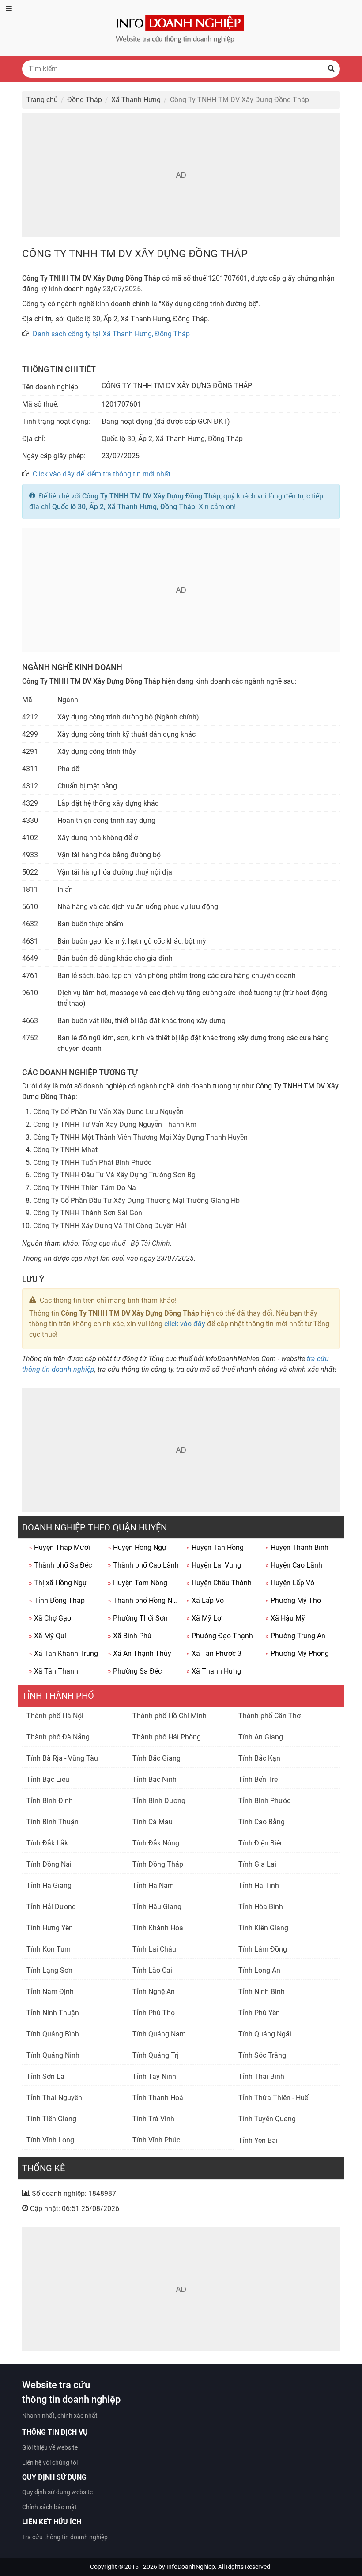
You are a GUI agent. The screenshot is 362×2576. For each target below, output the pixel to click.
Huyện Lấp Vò (290, 1583)
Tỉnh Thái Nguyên (54, 2098)
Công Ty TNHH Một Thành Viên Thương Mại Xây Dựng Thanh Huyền (140, 1137)
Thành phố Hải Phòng (167, 1737)
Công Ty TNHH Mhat (65, 1150)
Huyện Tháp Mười (59, 1547)
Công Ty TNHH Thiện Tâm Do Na (85, 1188)
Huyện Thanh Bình (297, 1547)
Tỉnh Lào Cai (152, 1970)
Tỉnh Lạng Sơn (49, 1970)
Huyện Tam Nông (138, 1583)
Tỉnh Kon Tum (49, 1949)
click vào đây (185, 1324)
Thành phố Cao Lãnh (143, 1565)
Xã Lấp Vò (205, 1600)
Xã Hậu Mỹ (285, 1618)
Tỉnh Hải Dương (51, 1907)
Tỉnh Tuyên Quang (267, 2119)
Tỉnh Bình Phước (264, 1801)
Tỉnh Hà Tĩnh (259, 1885)
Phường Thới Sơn (138, 1618)
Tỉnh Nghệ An (154, 1992)
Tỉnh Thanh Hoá (158, 2098)
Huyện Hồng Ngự (137, 1547)
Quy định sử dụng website (57, 2492)
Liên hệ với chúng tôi (50, 2462)
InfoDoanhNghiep (191, 2567)
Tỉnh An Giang (261, 1737)
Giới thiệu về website (50, 2447)
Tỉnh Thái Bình (261, 2076)
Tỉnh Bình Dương (159, 1801)
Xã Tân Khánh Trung (63, 1653)
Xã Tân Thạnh (53, 1671)
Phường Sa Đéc (135, 1671)
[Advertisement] (181, 175)
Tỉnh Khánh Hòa (158, 1928)
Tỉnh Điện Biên (261, 1843)
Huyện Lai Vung (214, 1565)
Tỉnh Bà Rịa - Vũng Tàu (62, 1758)
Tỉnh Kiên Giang (263, 1928)
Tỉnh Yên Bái (258, 2140)
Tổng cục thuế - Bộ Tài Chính (126, 1243)
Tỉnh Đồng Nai (49, 1864)
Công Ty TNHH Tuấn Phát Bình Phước (92, 1162)
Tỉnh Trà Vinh (153, 2119)
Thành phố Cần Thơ (270, 1716)
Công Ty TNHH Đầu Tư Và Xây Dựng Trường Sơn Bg (114, 1175)
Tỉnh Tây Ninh (154, 2076)
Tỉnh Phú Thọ (154, 2013)
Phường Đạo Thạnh (220, 1636)
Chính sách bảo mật (49, 2507)
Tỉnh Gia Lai (257, 1864)
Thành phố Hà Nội (55, 1716)
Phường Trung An (295, 1636)
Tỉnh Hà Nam (153, 1885)
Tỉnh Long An (259, 1970)
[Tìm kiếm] (331, 69)
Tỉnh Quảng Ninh (53, 2055)
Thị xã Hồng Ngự (58, 1583)
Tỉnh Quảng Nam (159, 2034)
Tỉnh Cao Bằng (262, 1822)
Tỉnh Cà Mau (153, 1822)
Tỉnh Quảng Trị (156, 2055)
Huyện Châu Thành (219, 1583)
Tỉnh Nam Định (50, 1992)
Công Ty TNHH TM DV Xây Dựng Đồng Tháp (151, 496)
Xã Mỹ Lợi (205, 1618)
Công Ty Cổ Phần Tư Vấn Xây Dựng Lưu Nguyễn (108, 1112)
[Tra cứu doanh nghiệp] (181, 27)
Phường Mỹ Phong (297, 1653)
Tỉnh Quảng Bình (53, 2034)
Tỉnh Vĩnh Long (50, 2140)
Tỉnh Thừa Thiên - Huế (273, 2098)
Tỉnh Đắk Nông (156, 1843)
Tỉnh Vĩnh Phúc (156, 2140)
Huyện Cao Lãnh (294, 1565)
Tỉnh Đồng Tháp (57, 1600)
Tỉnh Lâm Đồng (263, 1949)
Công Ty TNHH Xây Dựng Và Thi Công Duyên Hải (110, 1226)
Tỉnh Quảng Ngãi (265, 2034)
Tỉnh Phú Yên (259, 2013)
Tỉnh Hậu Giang (157, 1907)
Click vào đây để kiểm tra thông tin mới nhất (102, 474)
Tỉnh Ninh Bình (262, 1992)
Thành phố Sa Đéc (60, 1565)
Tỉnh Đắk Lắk (47, 1843)
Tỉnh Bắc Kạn (259, 1758)
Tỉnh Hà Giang (49, 1885)
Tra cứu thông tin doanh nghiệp (65, 2537)
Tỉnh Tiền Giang (51, 2119)
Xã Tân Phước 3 (214, 1653)
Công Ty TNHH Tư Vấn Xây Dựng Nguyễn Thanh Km (115, 1124)
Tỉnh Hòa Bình (261, 1907)
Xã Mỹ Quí (47, 1636)
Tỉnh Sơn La (45, 2076)
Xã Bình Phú (130, 1636)
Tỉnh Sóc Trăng (262, 2055)
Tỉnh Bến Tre (258, 1779)
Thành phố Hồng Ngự (144, 1600)
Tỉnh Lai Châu (154, 1949)
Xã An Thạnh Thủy (140, 1653)
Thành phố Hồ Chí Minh (170, 1716)
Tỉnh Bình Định (50, 1801)
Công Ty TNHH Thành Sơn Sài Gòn (88, 1213)
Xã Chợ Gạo (50, 1618)
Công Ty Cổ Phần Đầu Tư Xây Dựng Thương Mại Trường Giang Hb (136, 1200)
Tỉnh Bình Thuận (53, 1822)
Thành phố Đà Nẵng (58, 1737)
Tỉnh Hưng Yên (50, 1928)
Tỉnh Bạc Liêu (48, 1779)
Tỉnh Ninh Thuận (53, 2013)
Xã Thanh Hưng (214, 1671)
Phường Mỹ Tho (293, 1600)
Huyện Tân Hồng (215, 1547)
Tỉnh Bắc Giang (156, 1758)
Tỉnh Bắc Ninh (155, 1779)
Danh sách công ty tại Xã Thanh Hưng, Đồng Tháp (111, 334)
